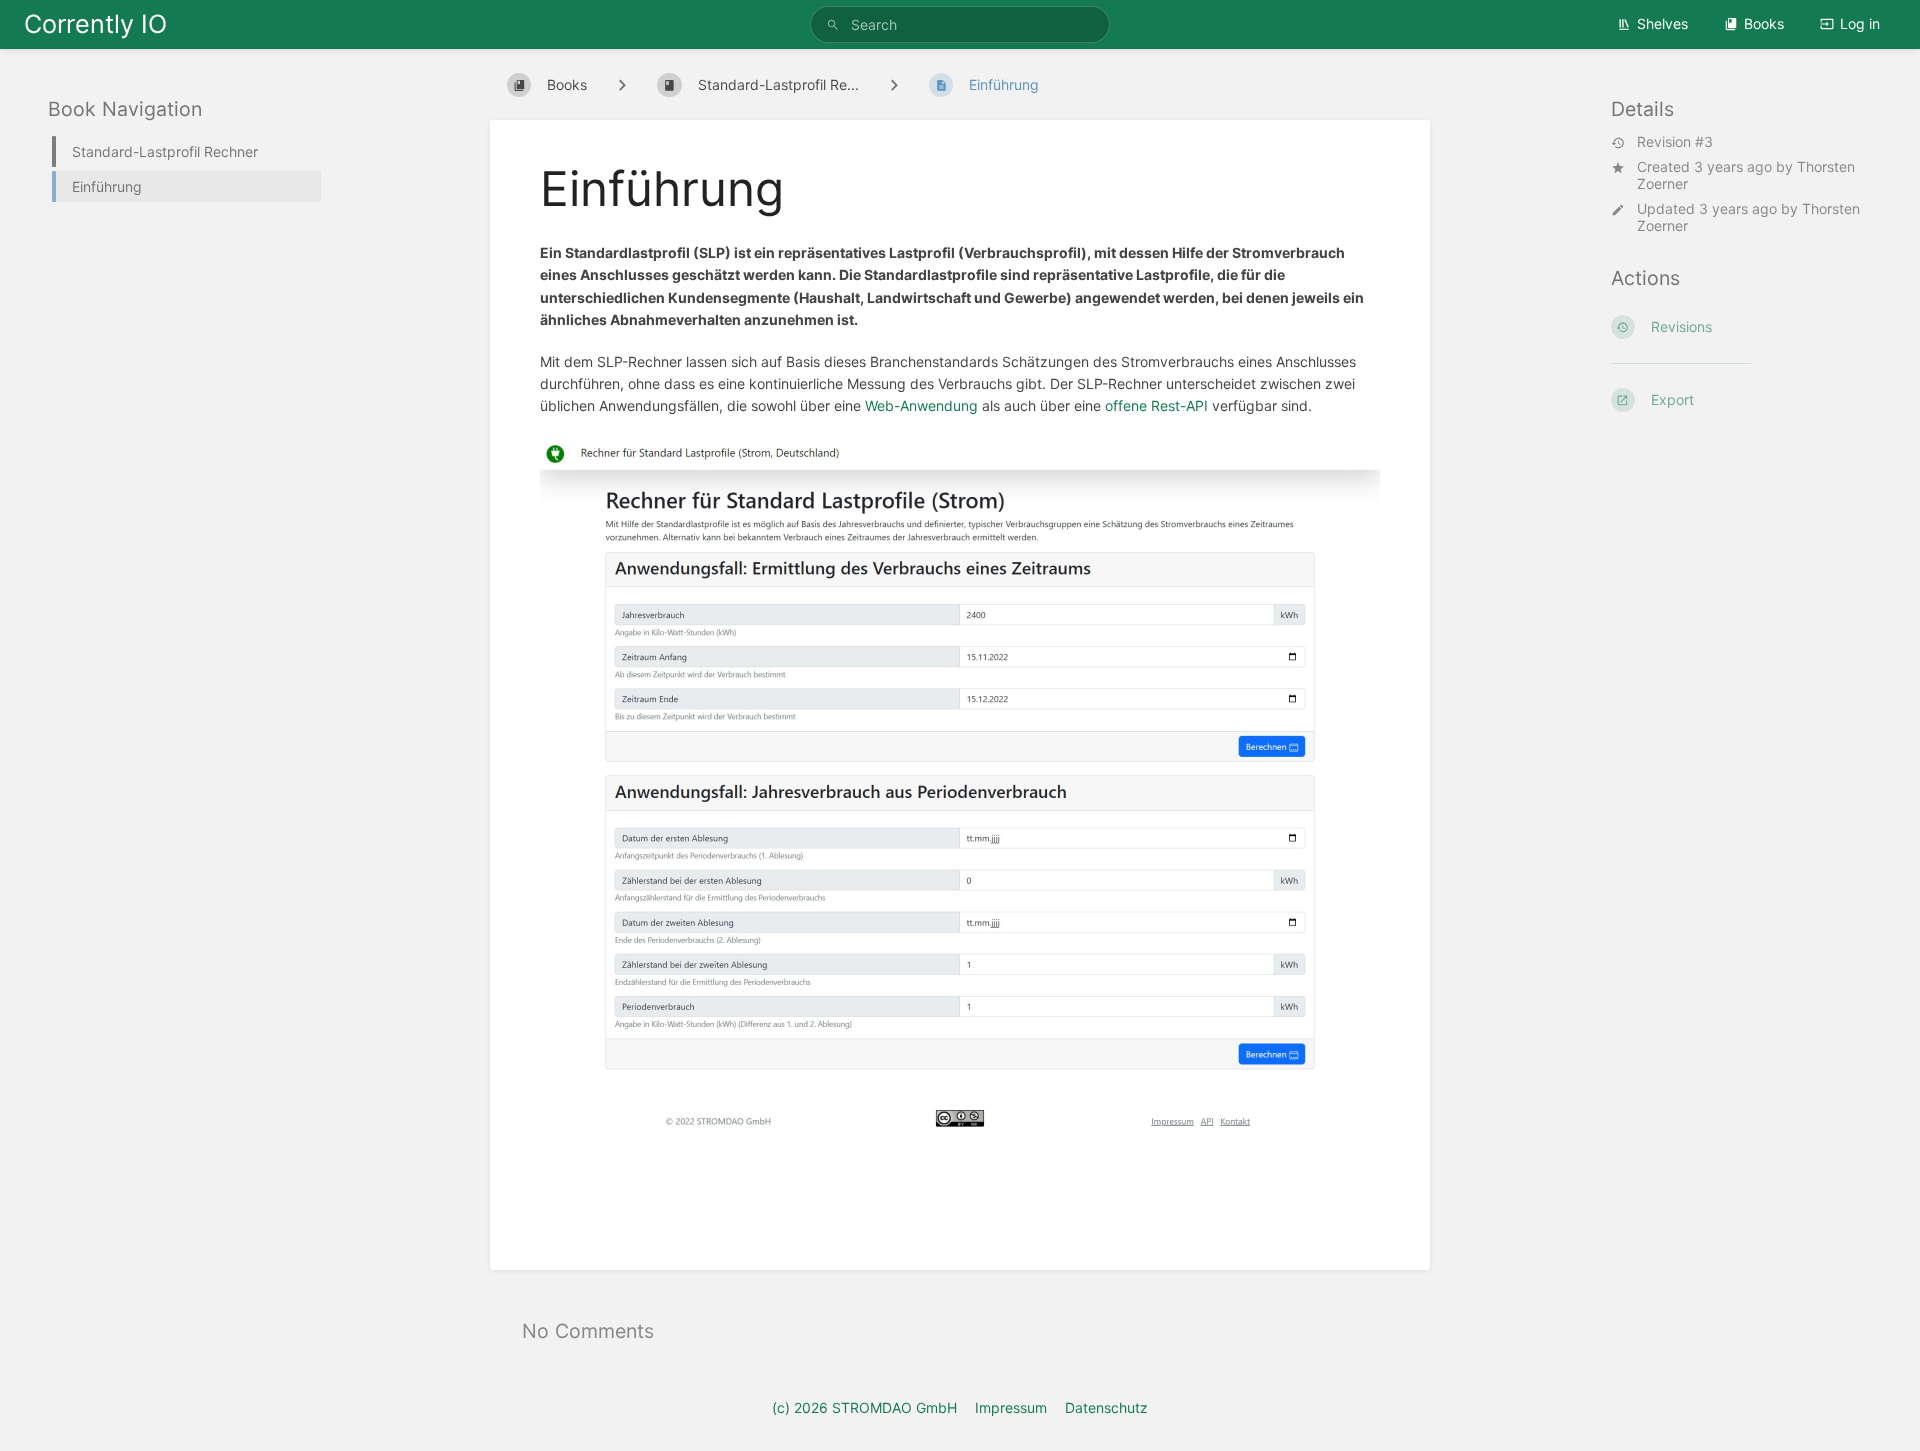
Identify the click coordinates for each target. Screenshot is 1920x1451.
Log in (1860, 23)
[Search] (836, 24)
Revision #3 (1675, 142)
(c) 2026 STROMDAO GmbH (864, 1407)
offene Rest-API (1156, 405)
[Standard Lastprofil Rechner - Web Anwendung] (960, 1139)
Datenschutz (1106, 1407)
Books (1764, 23)
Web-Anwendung (921, 405)
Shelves (1662, 23)
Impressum (1011, 1407)
